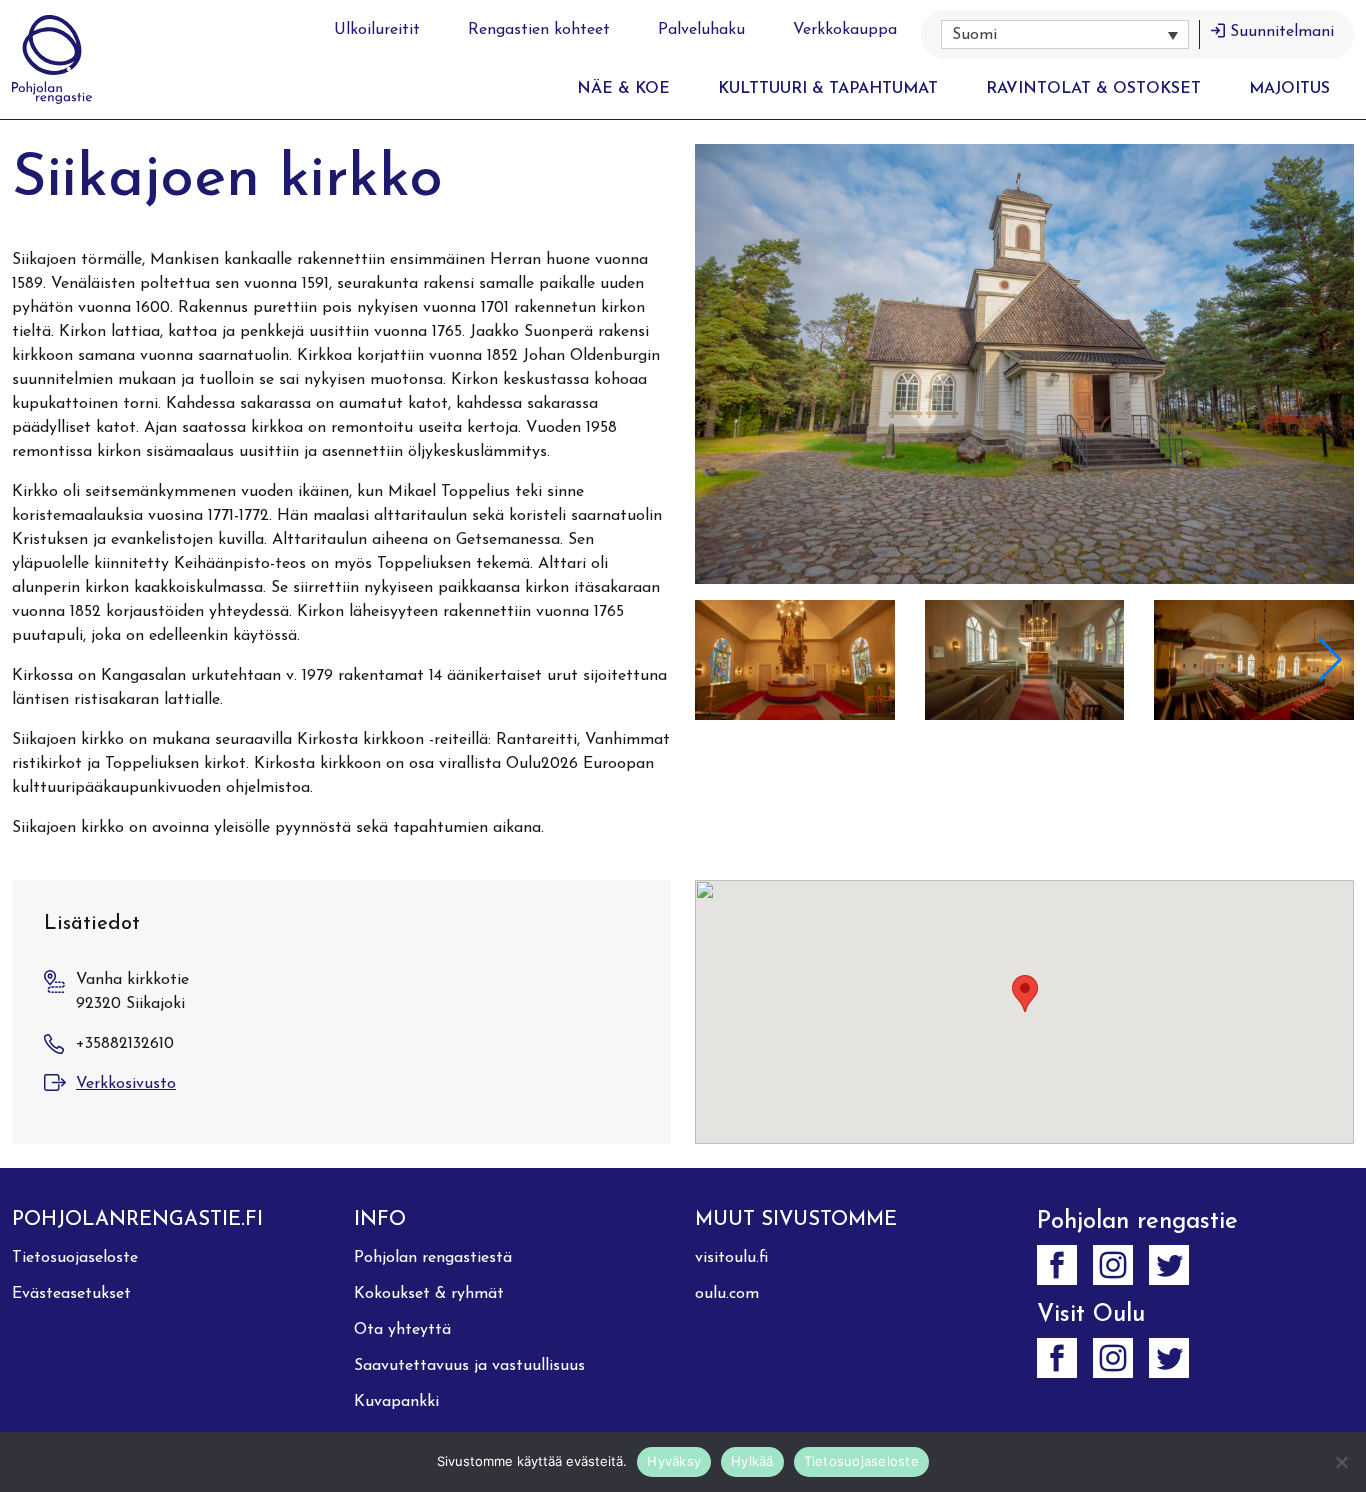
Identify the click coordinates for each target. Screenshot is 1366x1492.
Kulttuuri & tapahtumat (828, 89)
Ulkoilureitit (377, 30)
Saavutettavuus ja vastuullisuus (469, 1366)
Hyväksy (674, 1461)
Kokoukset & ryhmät (429, 1294)
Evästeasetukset (71, 1294)
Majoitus (1289, 89)
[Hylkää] (1341, 1462)
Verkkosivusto (126, 1084)
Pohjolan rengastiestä (433, 1258)
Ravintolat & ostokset (1093, 89)
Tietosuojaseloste (75, 1258)
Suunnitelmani (1282, 32)
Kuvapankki (396, 1402)
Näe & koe (623, 89)
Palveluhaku (701, 30)
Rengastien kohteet (539, 30)
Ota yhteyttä (402, 1330)
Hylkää (752, 1461)
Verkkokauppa (845, 30)
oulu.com (727, 1294)
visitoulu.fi (731, 1258)
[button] (1065, 34)
